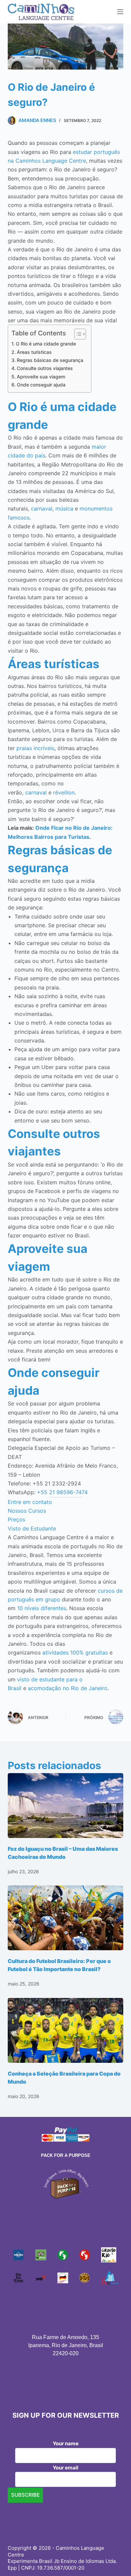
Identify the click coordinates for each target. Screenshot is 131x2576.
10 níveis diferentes (42, 1608)
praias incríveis (35, 748)
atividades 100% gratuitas (75, 1652)
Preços (16, 1519)
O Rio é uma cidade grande (46, 344)
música (64, 508)
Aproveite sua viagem (41, 377)
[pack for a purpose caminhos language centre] (65, 2183)
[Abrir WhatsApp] (114, 2559)
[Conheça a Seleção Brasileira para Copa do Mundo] (65, 2030)
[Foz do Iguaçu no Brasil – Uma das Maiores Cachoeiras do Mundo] (65, 1806)
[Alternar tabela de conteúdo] (77, 334)
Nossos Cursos (27, 1511)
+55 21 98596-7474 (62, 1492)
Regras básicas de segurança (50, 360)
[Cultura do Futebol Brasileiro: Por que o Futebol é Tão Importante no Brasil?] (65, 1918)
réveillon (64, 792)
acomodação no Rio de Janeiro (68, 1688)
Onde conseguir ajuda (41, 385)
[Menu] (120, 12)
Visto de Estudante (32, 1528)
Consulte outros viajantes (45, 368)
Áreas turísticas (34, 352)
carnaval (42, 508)
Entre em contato (30, 1502)
